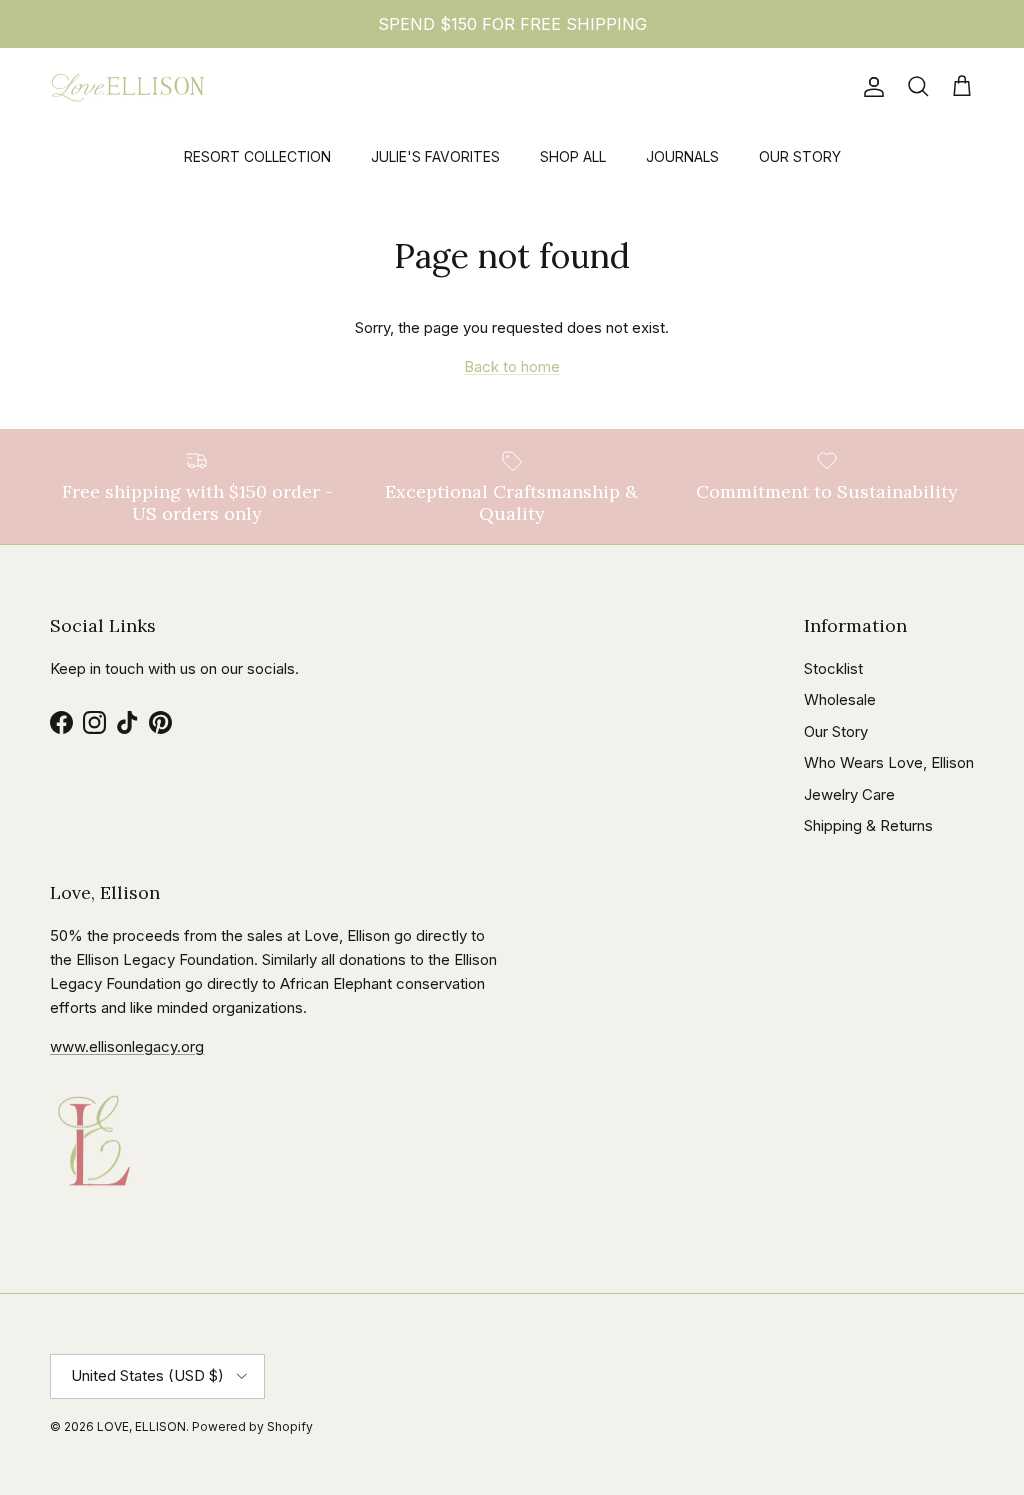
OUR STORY (800, 156)
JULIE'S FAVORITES (435, 156)
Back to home (512, 366)
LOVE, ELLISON (141, 1426)
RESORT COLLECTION (257, 156)
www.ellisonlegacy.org (127, 1046)
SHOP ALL (573, 156)
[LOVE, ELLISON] (127, 87)
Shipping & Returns (868, 825)
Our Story (836, 731)
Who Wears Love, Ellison (889, 762)
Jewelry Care (849, 794)
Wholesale (840, 699)
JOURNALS (682, 156)
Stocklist (833, 668)
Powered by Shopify (252, 1426)
